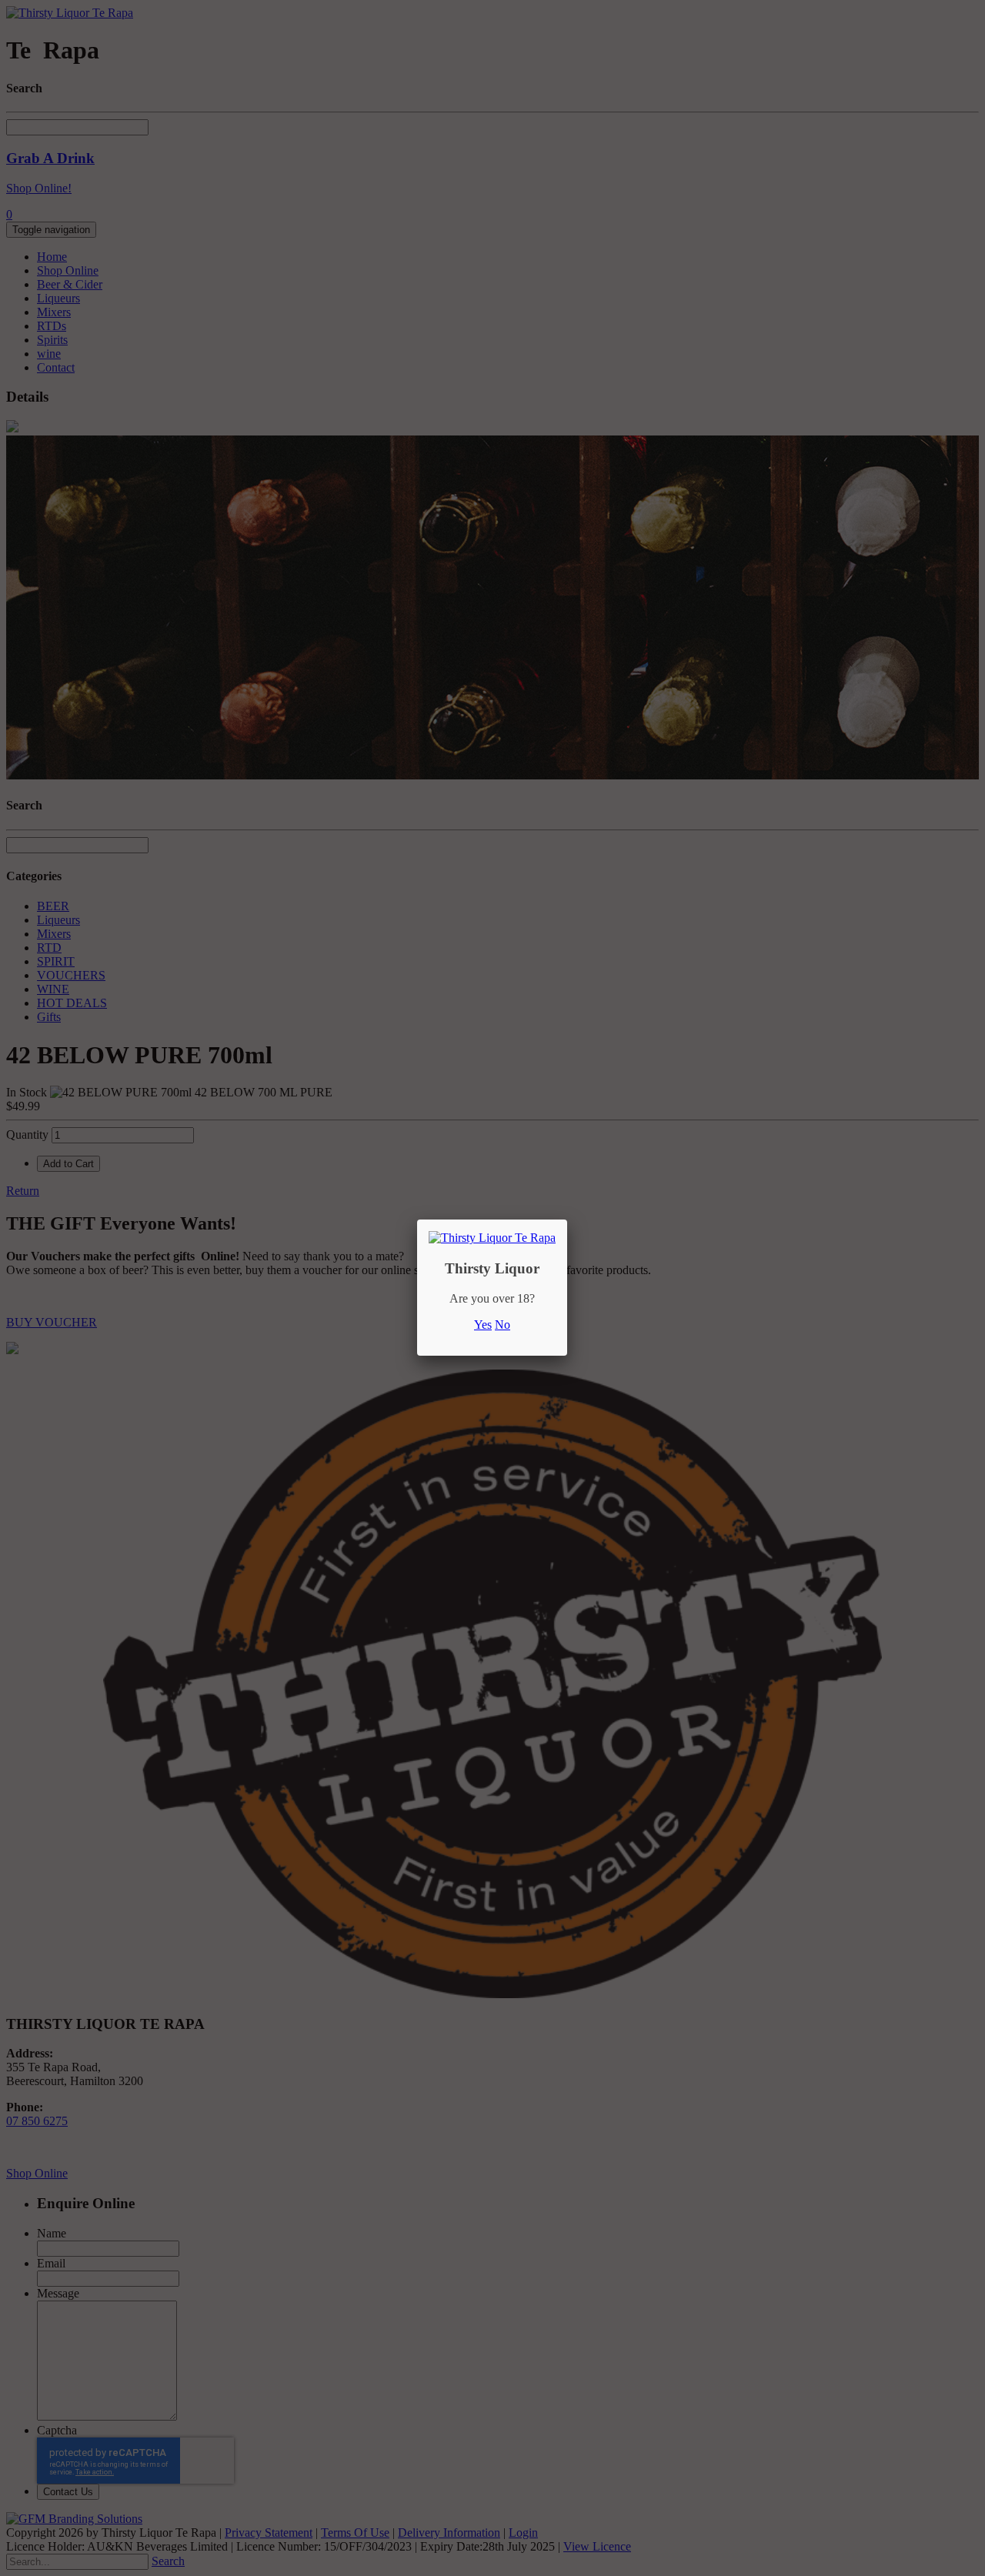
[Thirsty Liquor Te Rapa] (492, 1238)
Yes (483, 1325)
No (503, 1325)
